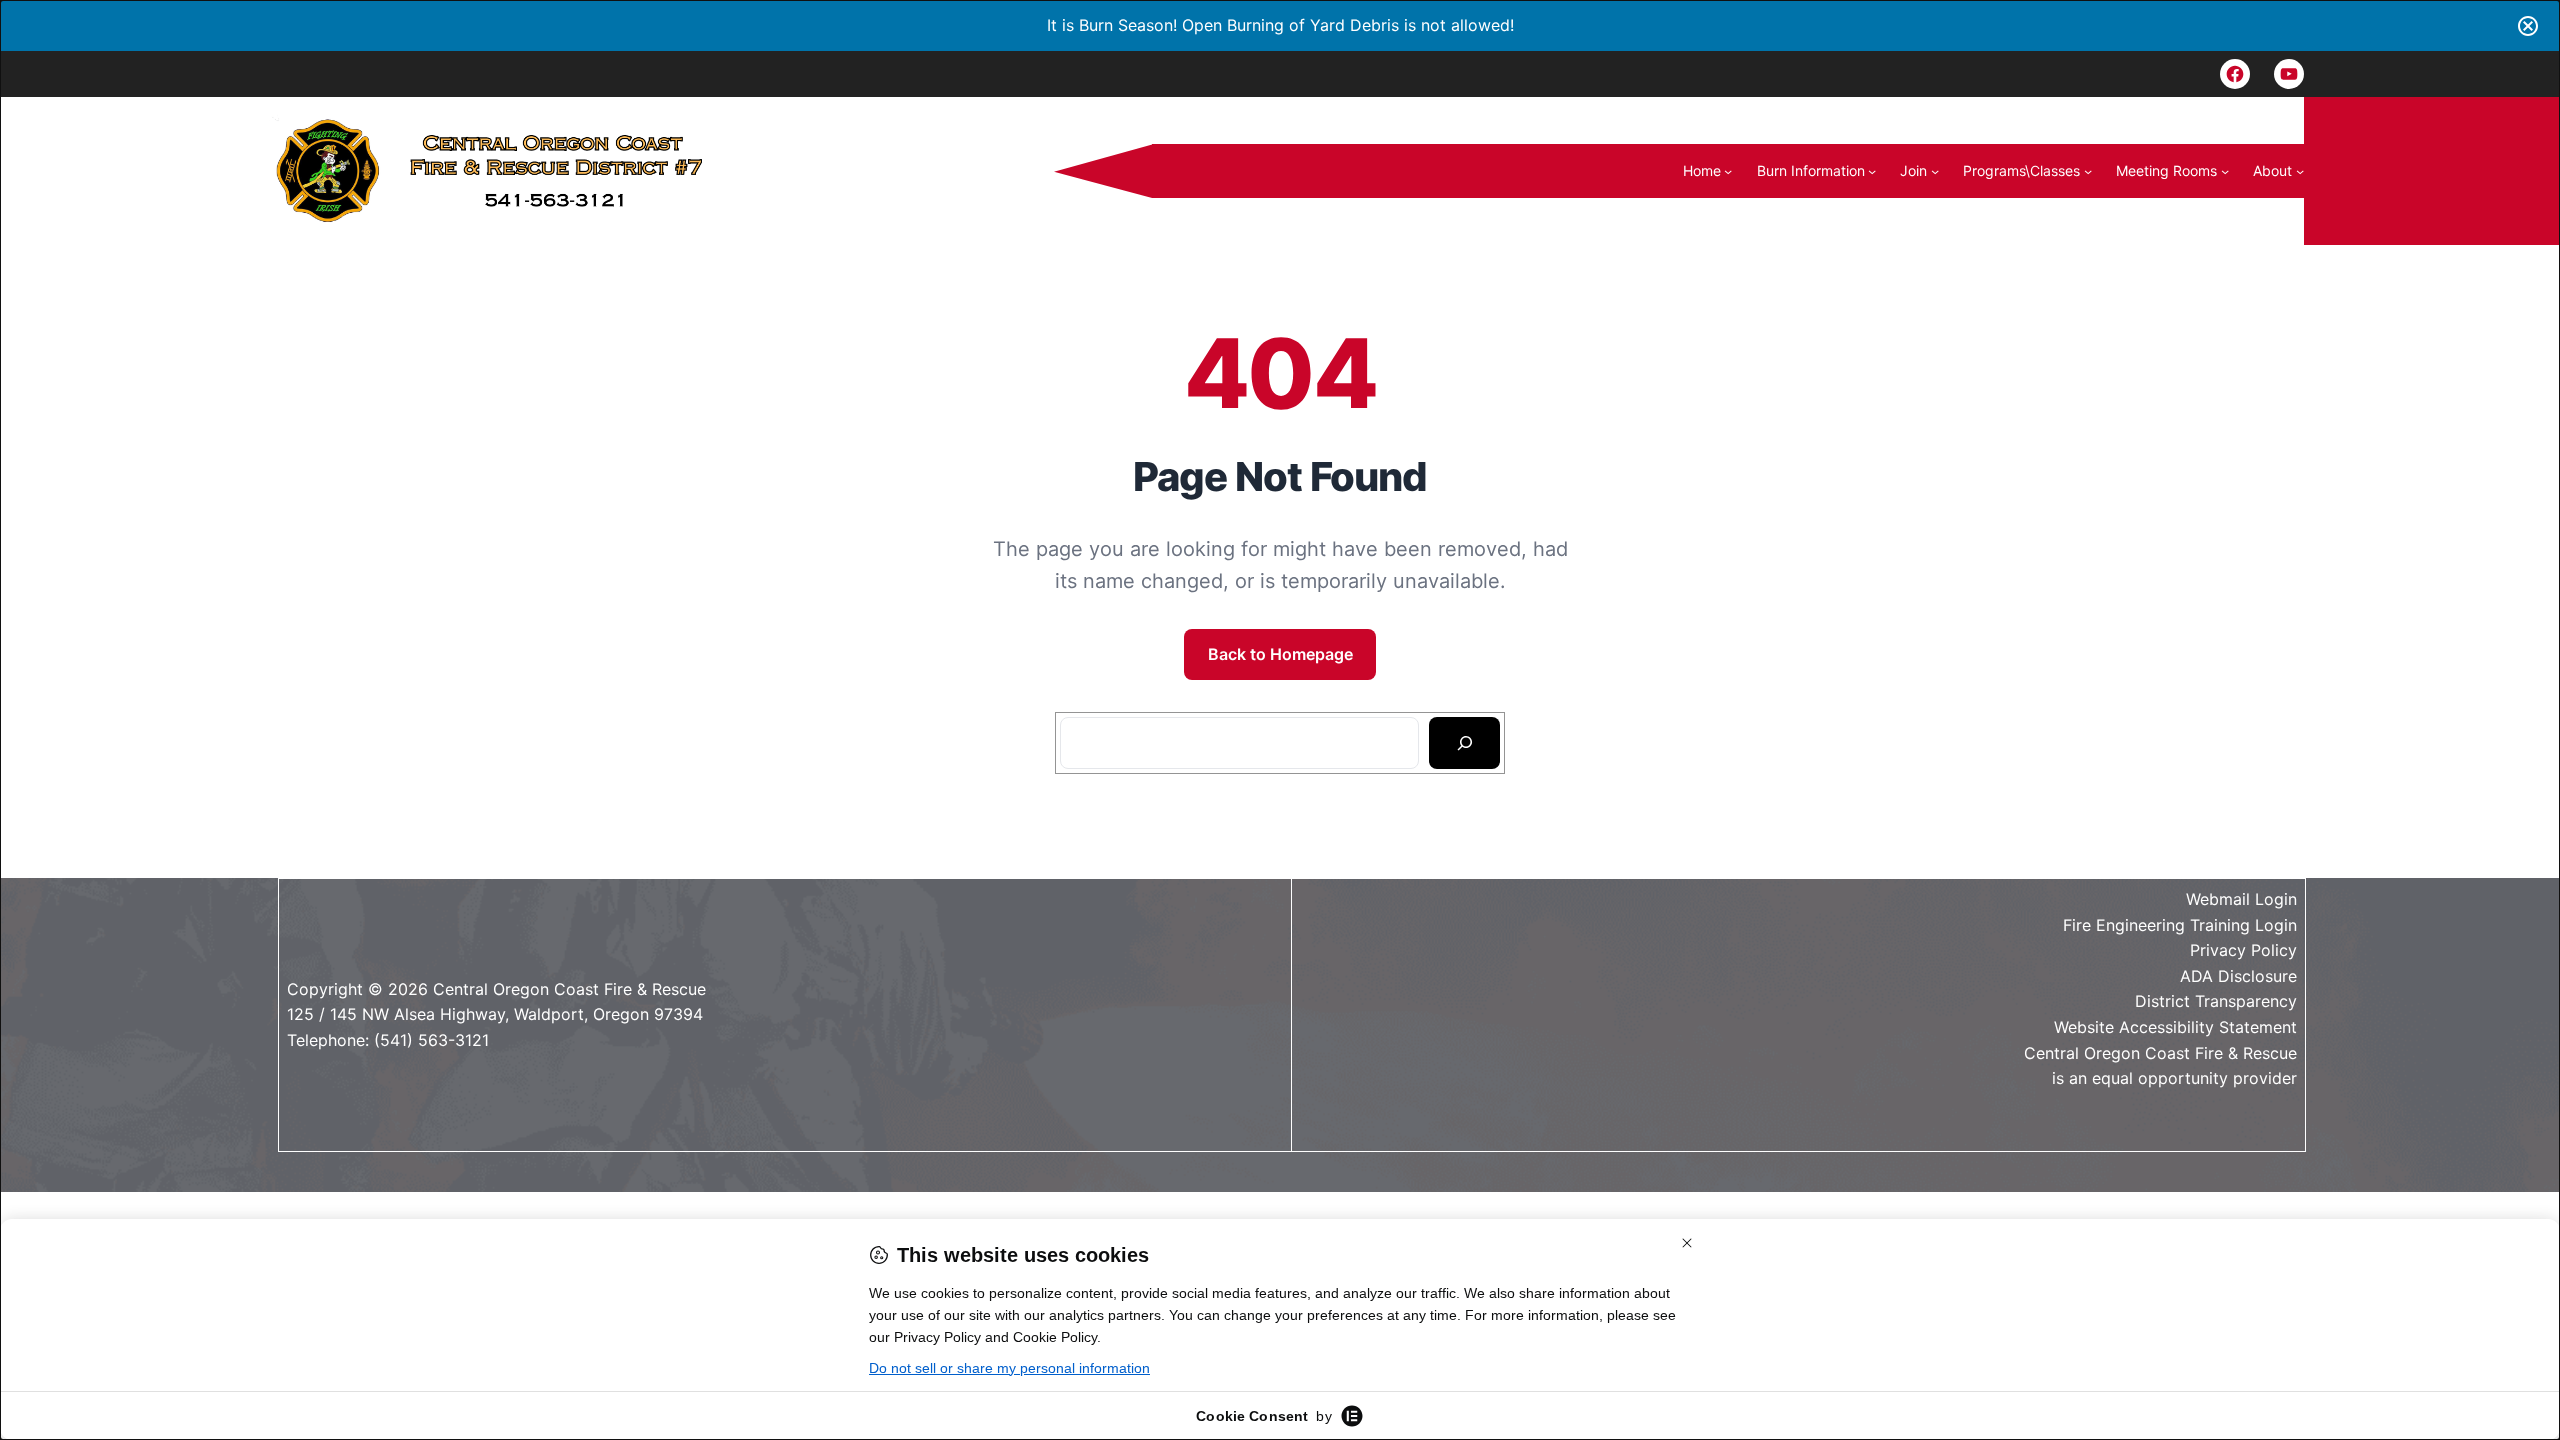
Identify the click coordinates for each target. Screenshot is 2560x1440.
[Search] (1464, 743)
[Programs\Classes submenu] (2088, 171)
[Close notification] (2528, 26)
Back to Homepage (1280, 654)
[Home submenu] (1728, 171)
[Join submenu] (1935, 171)
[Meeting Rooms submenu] (2225, 171)
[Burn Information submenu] (1872, 171)
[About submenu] (2300, 171)
